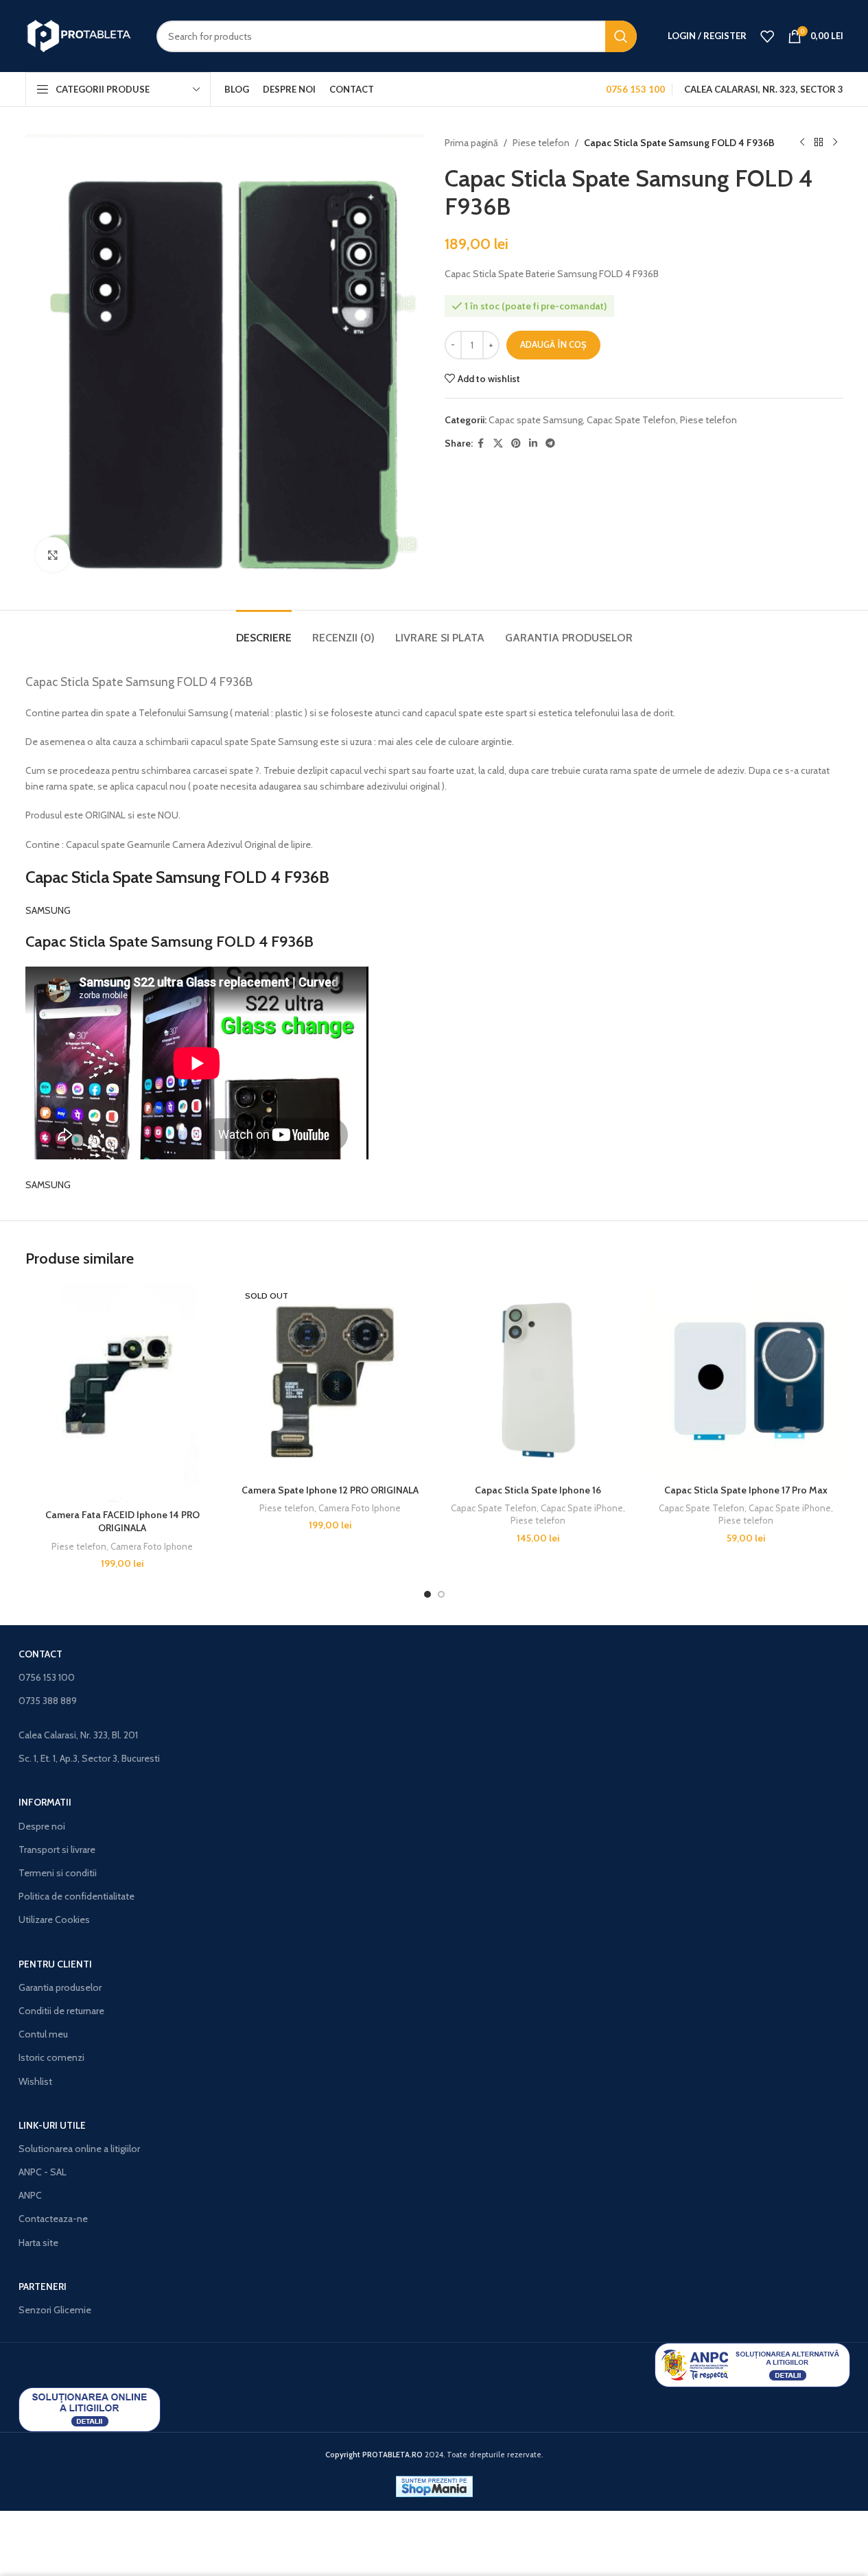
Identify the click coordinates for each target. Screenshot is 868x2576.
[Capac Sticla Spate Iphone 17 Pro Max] (746, 1380)
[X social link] (498, 444)
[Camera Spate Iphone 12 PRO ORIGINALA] (330, 1380)
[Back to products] (819, 143)
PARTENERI (43, 2287)
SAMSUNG (48, 910)
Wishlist (35, 2081)
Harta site (38, 2243)
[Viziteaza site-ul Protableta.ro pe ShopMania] (434, 2485)
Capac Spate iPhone (582, 1508)
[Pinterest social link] (516, 444)
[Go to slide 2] (441, 1594)
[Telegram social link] (550, 444)
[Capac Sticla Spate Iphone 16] (538, 1380)
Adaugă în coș (553, 344)
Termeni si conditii (58, 1873)
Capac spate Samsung (536, 420)
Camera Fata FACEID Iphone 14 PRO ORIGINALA (122, 1522)
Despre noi (42, 1826)
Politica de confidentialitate (77, 1896)
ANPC (30, 2195)
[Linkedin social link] (533, 444)
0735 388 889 (48, 1701)
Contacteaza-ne (53, 2219)
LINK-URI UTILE (52, 2125)
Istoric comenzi (51, 2057)
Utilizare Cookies (54, 1919)
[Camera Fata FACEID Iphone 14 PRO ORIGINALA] (122, 1392)
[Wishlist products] (767, 36)
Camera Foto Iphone (152, 1546)
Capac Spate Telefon (631, 420)
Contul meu (43, 2034)
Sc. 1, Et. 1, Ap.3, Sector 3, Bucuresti (89, 1758)
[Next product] (835, 143)
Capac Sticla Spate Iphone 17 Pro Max (746, 1490)
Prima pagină (471, 143)
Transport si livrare (57, 1850)
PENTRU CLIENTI (55, 1964)
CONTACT (40, 1654)
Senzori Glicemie (55, 2310)
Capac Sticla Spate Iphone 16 (538, 1490)
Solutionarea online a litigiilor (79, 2149)
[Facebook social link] (481, 444)
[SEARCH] (621, 36)
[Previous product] (802, 143)
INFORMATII (45, 1802)
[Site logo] (81, 35)
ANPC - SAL (43, 2172)
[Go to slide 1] (427, 1594)
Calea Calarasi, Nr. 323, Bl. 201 (78, 1735)
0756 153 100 (47, 1677)
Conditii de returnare (61, 2011)
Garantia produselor (60, 1987)
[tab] (264, 631)
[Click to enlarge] (53, 554)
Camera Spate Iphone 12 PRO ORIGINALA (330, 1490)
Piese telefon (541, 143)
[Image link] (752, 2364)
